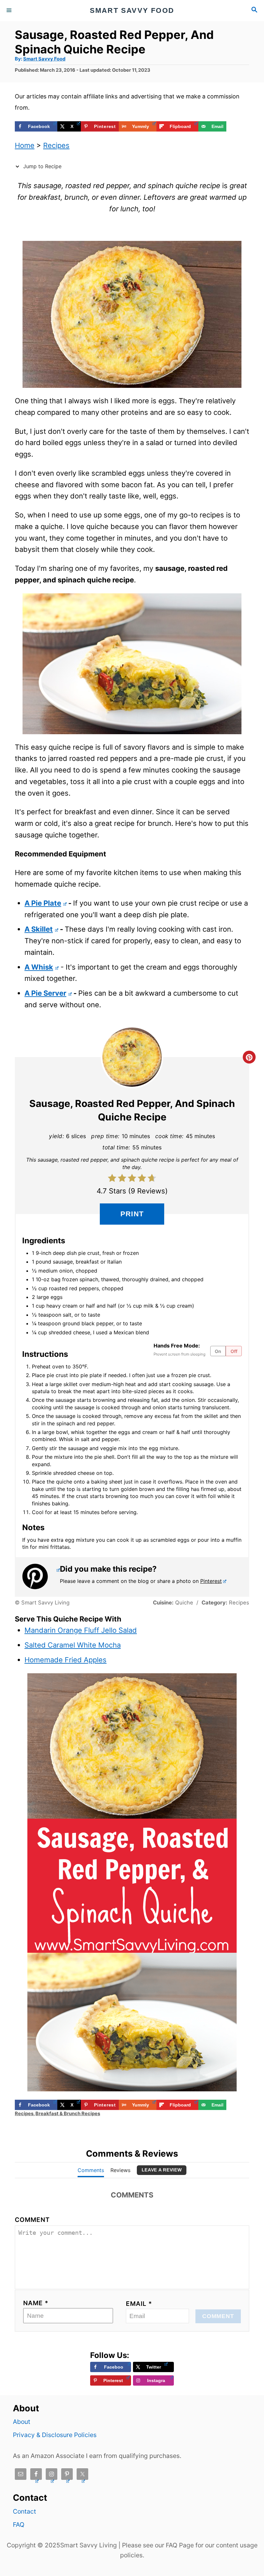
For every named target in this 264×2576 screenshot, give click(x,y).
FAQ (19, 2525)
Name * (36, 2303)
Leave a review (162, 2170)
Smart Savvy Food (44, 59)
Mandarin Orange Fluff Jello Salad (81, 1630)
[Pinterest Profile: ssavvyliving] (41, 1576)
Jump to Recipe (42, 166)
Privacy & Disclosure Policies (55, 2435)
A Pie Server (45, 993)
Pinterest (211, 1581)
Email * (139, 2304)
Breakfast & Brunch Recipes (68, 2114)
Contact (24, 2511)
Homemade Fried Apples (66, 1660)
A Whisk (39, 967)
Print (132, 1214)
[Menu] (10, 11)
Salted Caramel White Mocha (73, 1645)
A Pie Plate (43, 903)
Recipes (56, 145)
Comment (32, 2220)
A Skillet (39, 929)
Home (25, 145)
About (22, 2422)
